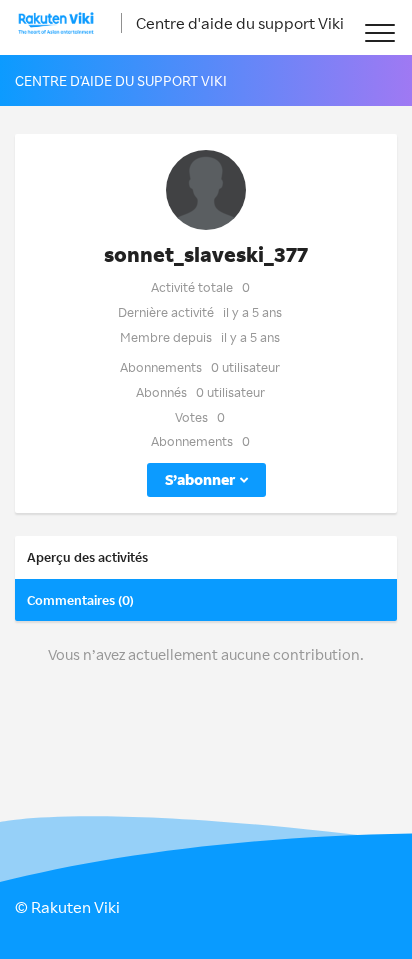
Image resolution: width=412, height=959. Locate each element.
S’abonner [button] (200, 479)
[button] (379, 32)
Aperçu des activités (87, 557)
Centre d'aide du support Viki (240, 23)
